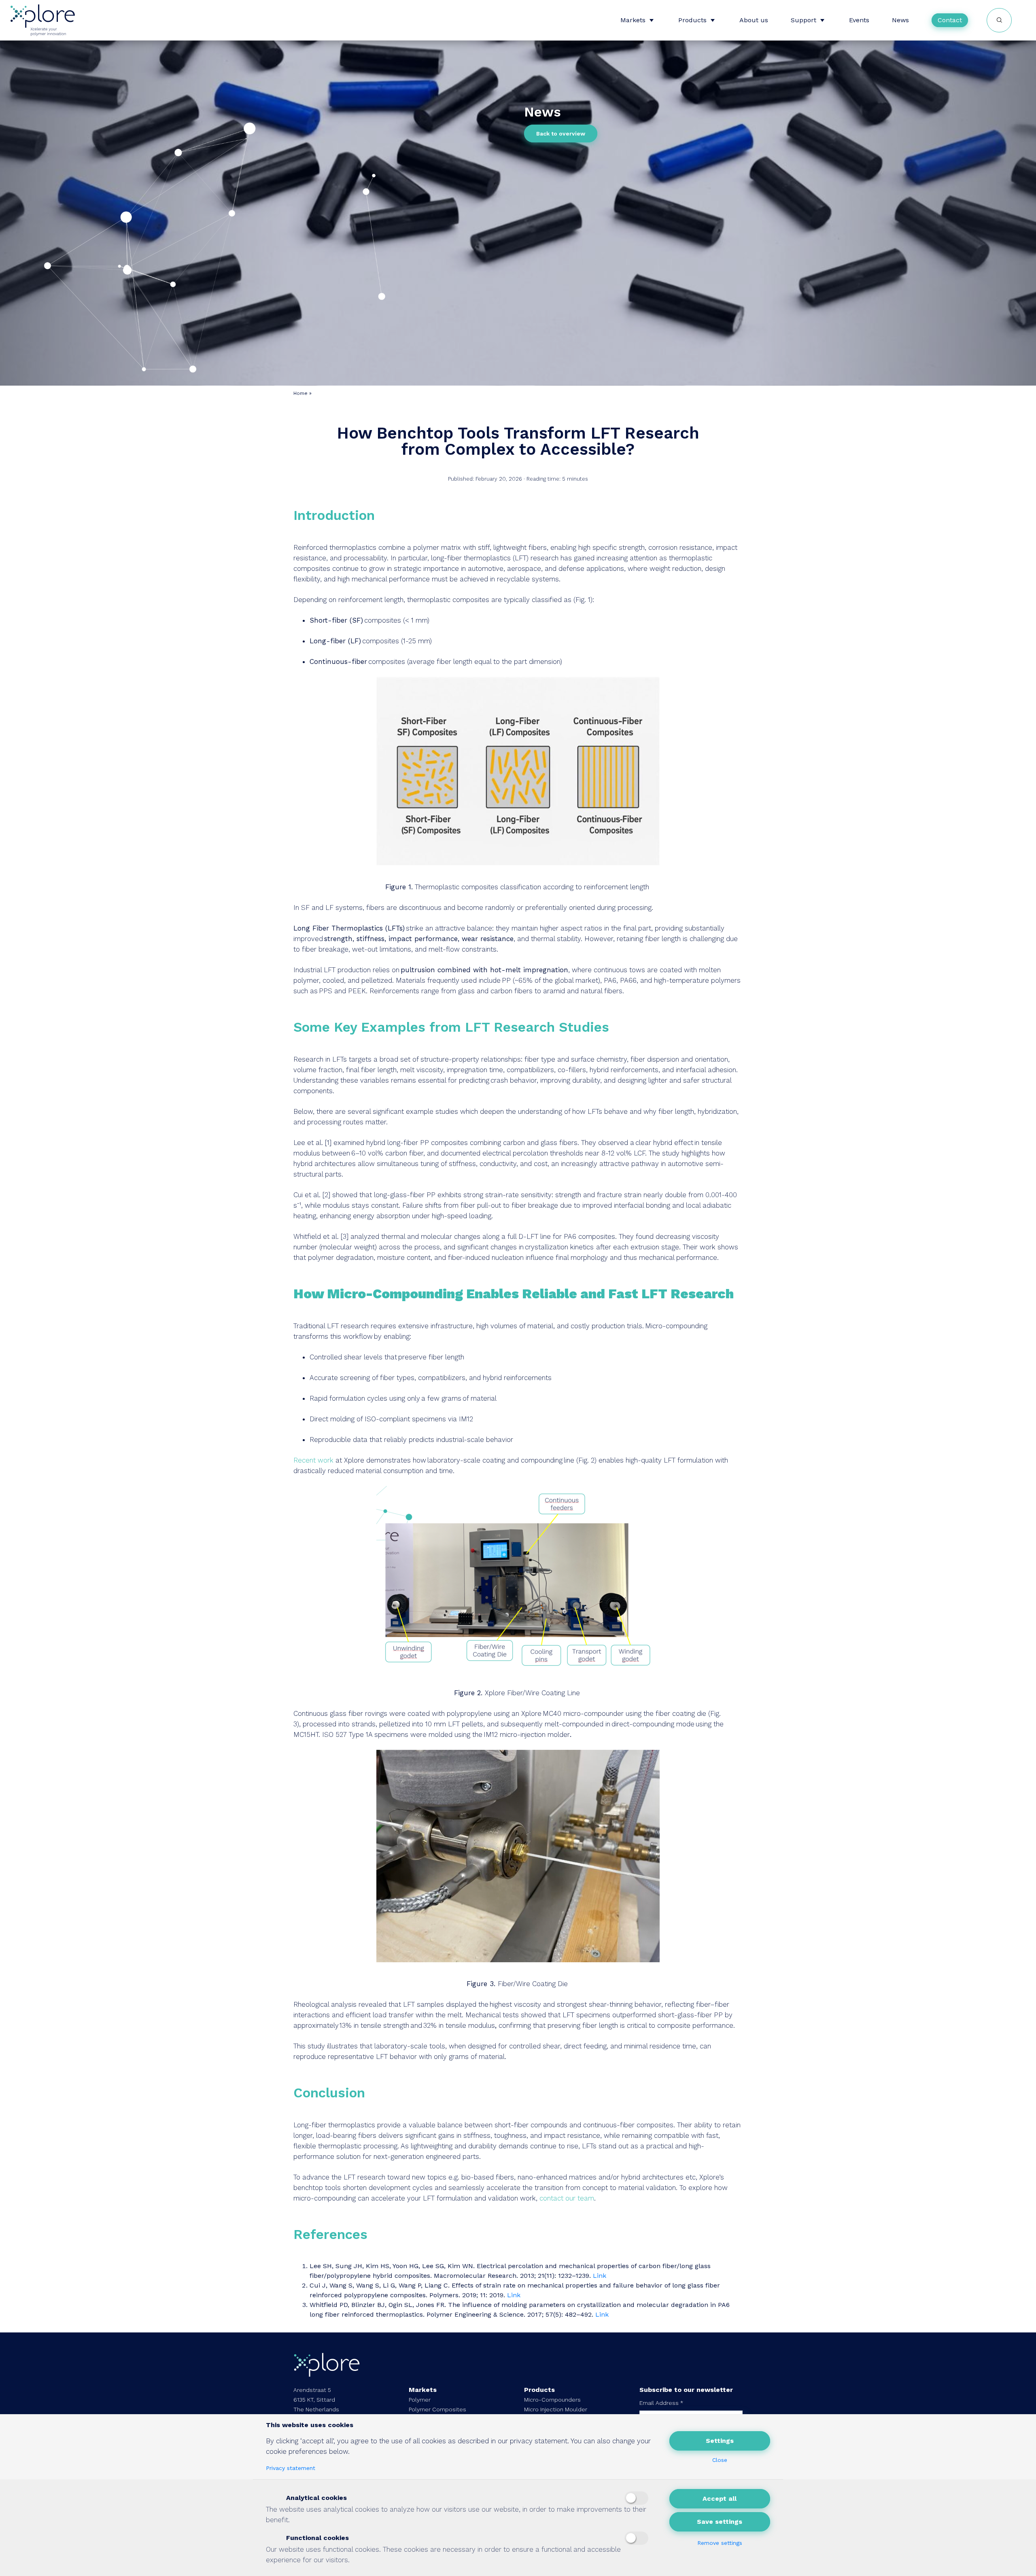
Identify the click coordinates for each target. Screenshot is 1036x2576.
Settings (720, 2441)
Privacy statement (291, 2468)
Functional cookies (316, 2538)
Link (600, 2276)
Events (859, 20)
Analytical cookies (315, 2498)
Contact (950, 20)
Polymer (420, 2400)
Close (720, 2460)
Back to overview (561, 134)
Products (692, 20)
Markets (633, 20)
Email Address (661, 2403)
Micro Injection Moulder (556, 2409)
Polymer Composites (437, 2409)
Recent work (313, 1460)
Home (300, 393)
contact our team (567, 2198)
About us (754, 20)
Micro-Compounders (552, 2400)
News (900, 20)
